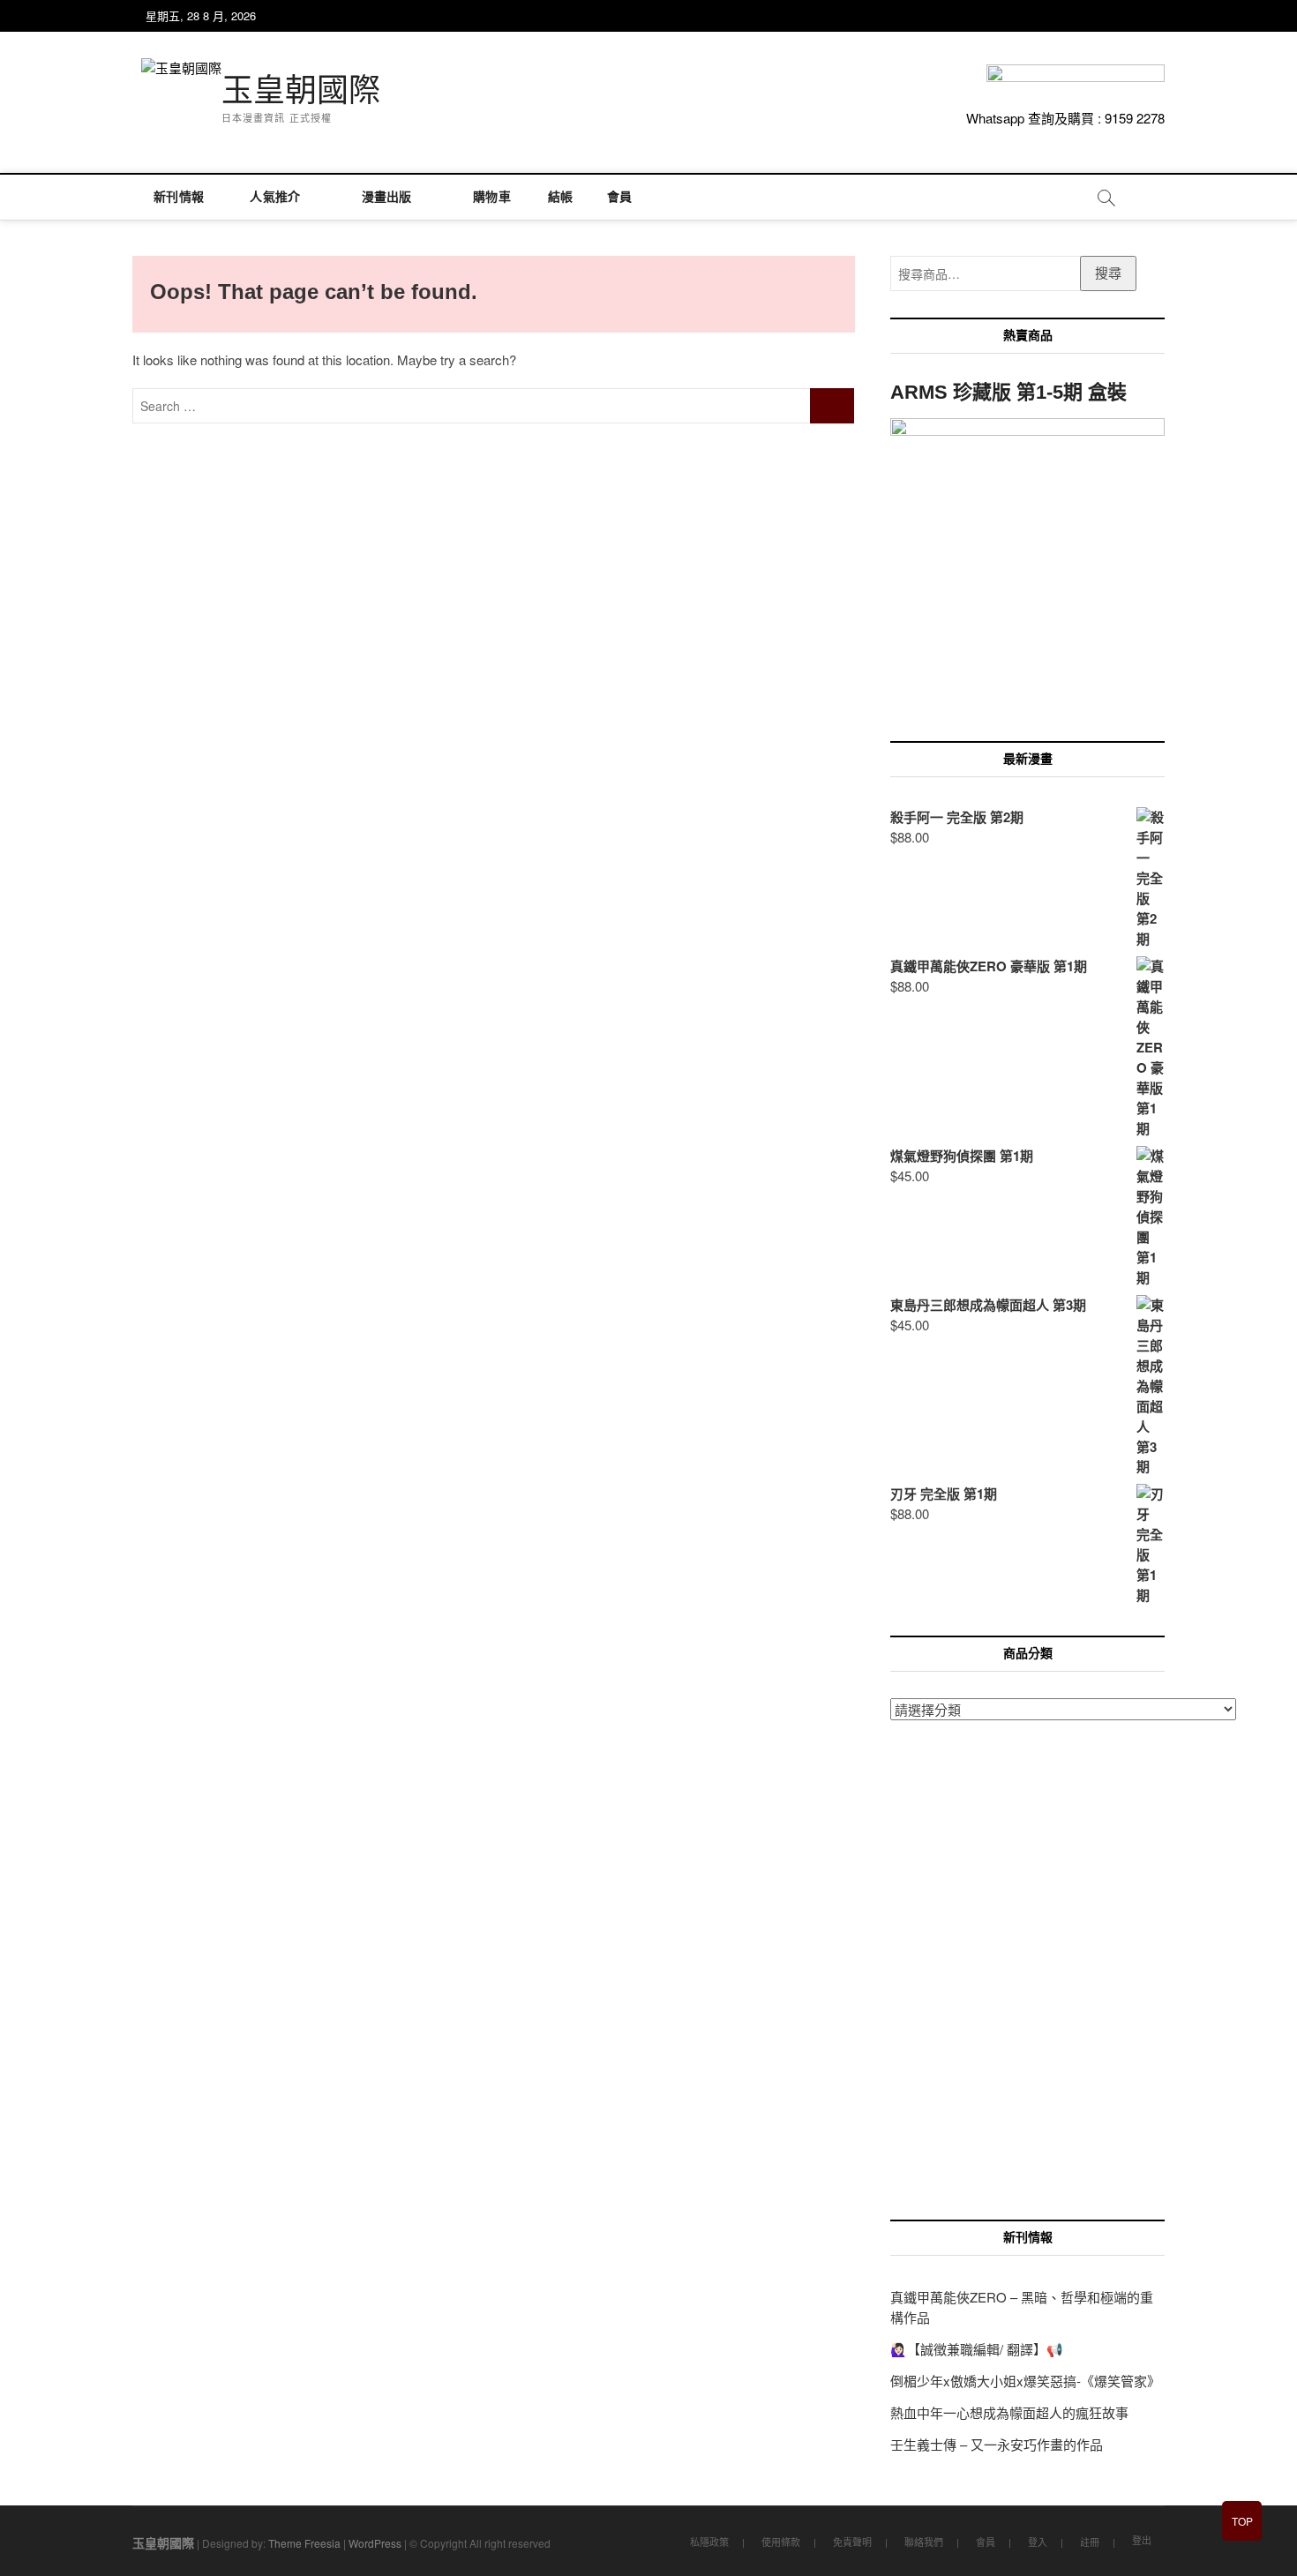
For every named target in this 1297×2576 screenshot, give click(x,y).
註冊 (1090, 2542)
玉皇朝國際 (301, 90)
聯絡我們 (924, 2542)
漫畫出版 (387, 197)
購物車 (486, 197)
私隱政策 (709, 2542)
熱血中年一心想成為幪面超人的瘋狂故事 (1009, 2412)
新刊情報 (179, 197)
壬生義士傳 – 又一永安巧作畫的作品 (997, 2444)
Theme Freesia (304, 2543)
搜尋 (1108, 272)
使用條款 (781, 2542)
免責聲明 (852, 2542)
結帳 (559, 197)
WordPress (375, 2543)
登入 (1038, 2542)
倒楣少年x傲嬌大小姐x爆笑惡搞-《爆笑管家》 (1025, 2381)
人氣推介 (275, 197)
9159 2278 (1135, 118)
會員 (619, 197)
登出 (1142, 2540)
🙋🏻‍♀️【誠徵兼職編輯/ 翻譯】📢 (977, 2349)
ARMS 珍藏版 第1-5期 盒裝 (1008, 392)
